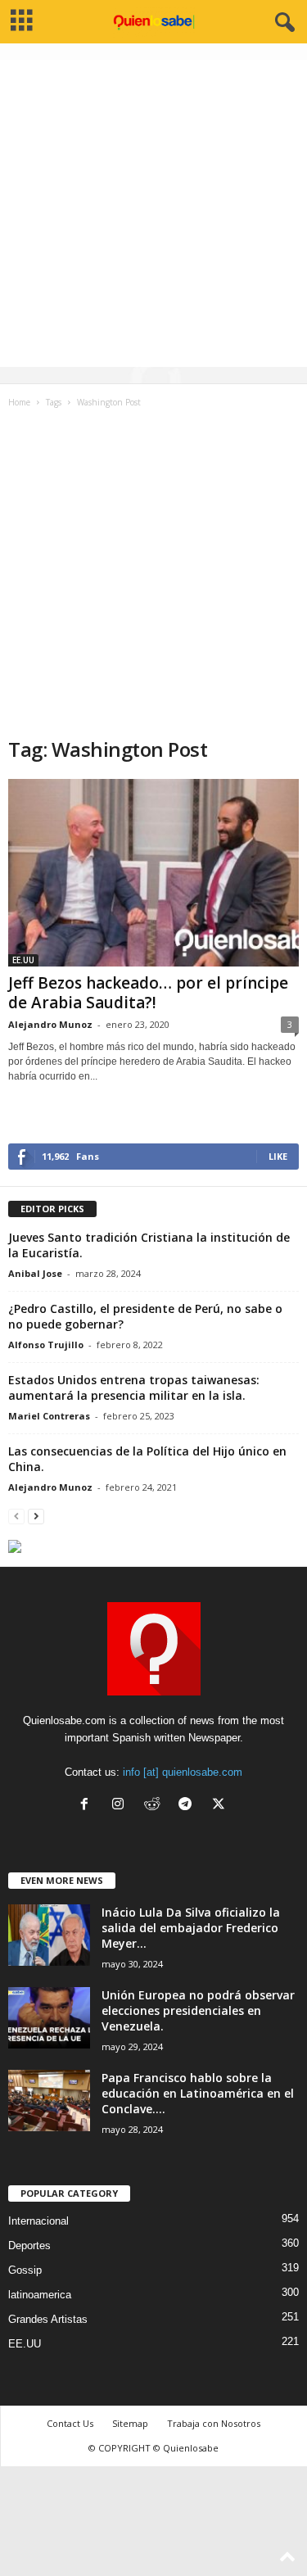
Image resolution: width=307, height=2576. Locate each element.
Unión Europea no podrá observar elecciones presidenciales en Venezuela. (198, 2010)
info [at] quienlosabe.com (183, 1772)
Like (278, 1156)
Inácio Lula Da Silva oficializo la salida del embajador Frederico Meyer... (191, 1928)
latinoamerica (40, 2295)
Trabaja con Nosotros (214, 2423)
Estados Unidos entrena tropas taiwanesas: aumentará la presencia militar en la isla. (134, 1388)
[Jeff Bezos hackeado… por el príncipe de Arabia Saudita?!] (153, 873)
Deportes (29, 2246)
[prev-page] (16, 1516)
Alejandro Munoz (50, 1024)
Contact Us (70, 2423)
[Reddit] (155, 1806)
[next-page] (36, 1516)
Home (19, 402)
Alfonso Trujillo (46, 1345)
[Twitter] (221, 1806)
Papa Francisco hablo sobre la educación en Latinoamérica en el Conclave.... (198, 2093)
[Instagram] (122, 1806)
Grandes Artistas (48, 2319)
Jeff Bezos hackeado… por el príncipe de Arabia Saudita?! (148, 993)
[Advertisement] (153, 213)
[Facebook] (88, 1806)
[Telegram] (189, 1806)
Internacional (38, 2221)
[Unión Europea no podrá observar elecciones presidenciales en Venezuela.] (49, 2018)
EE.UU (23, 960)
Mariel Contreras (49, 1416)
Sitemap (130, 2423)
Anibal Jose (35, 1273)
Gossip (25, 2270)
